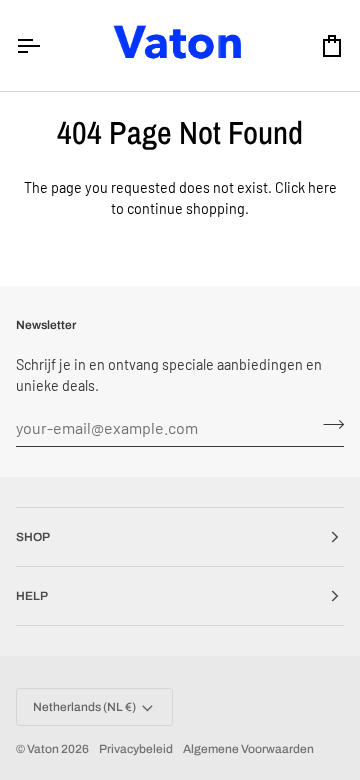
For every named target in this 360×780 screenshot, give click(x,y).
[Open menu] (46, 45)
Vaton (43, 749)
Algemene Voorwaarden (248, 749)
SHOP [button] (33, 537)
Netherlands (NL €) (84, 707)
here (322, 187)
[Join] (327, 425)
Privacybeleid (136, 749)
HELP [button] (32, 596)
